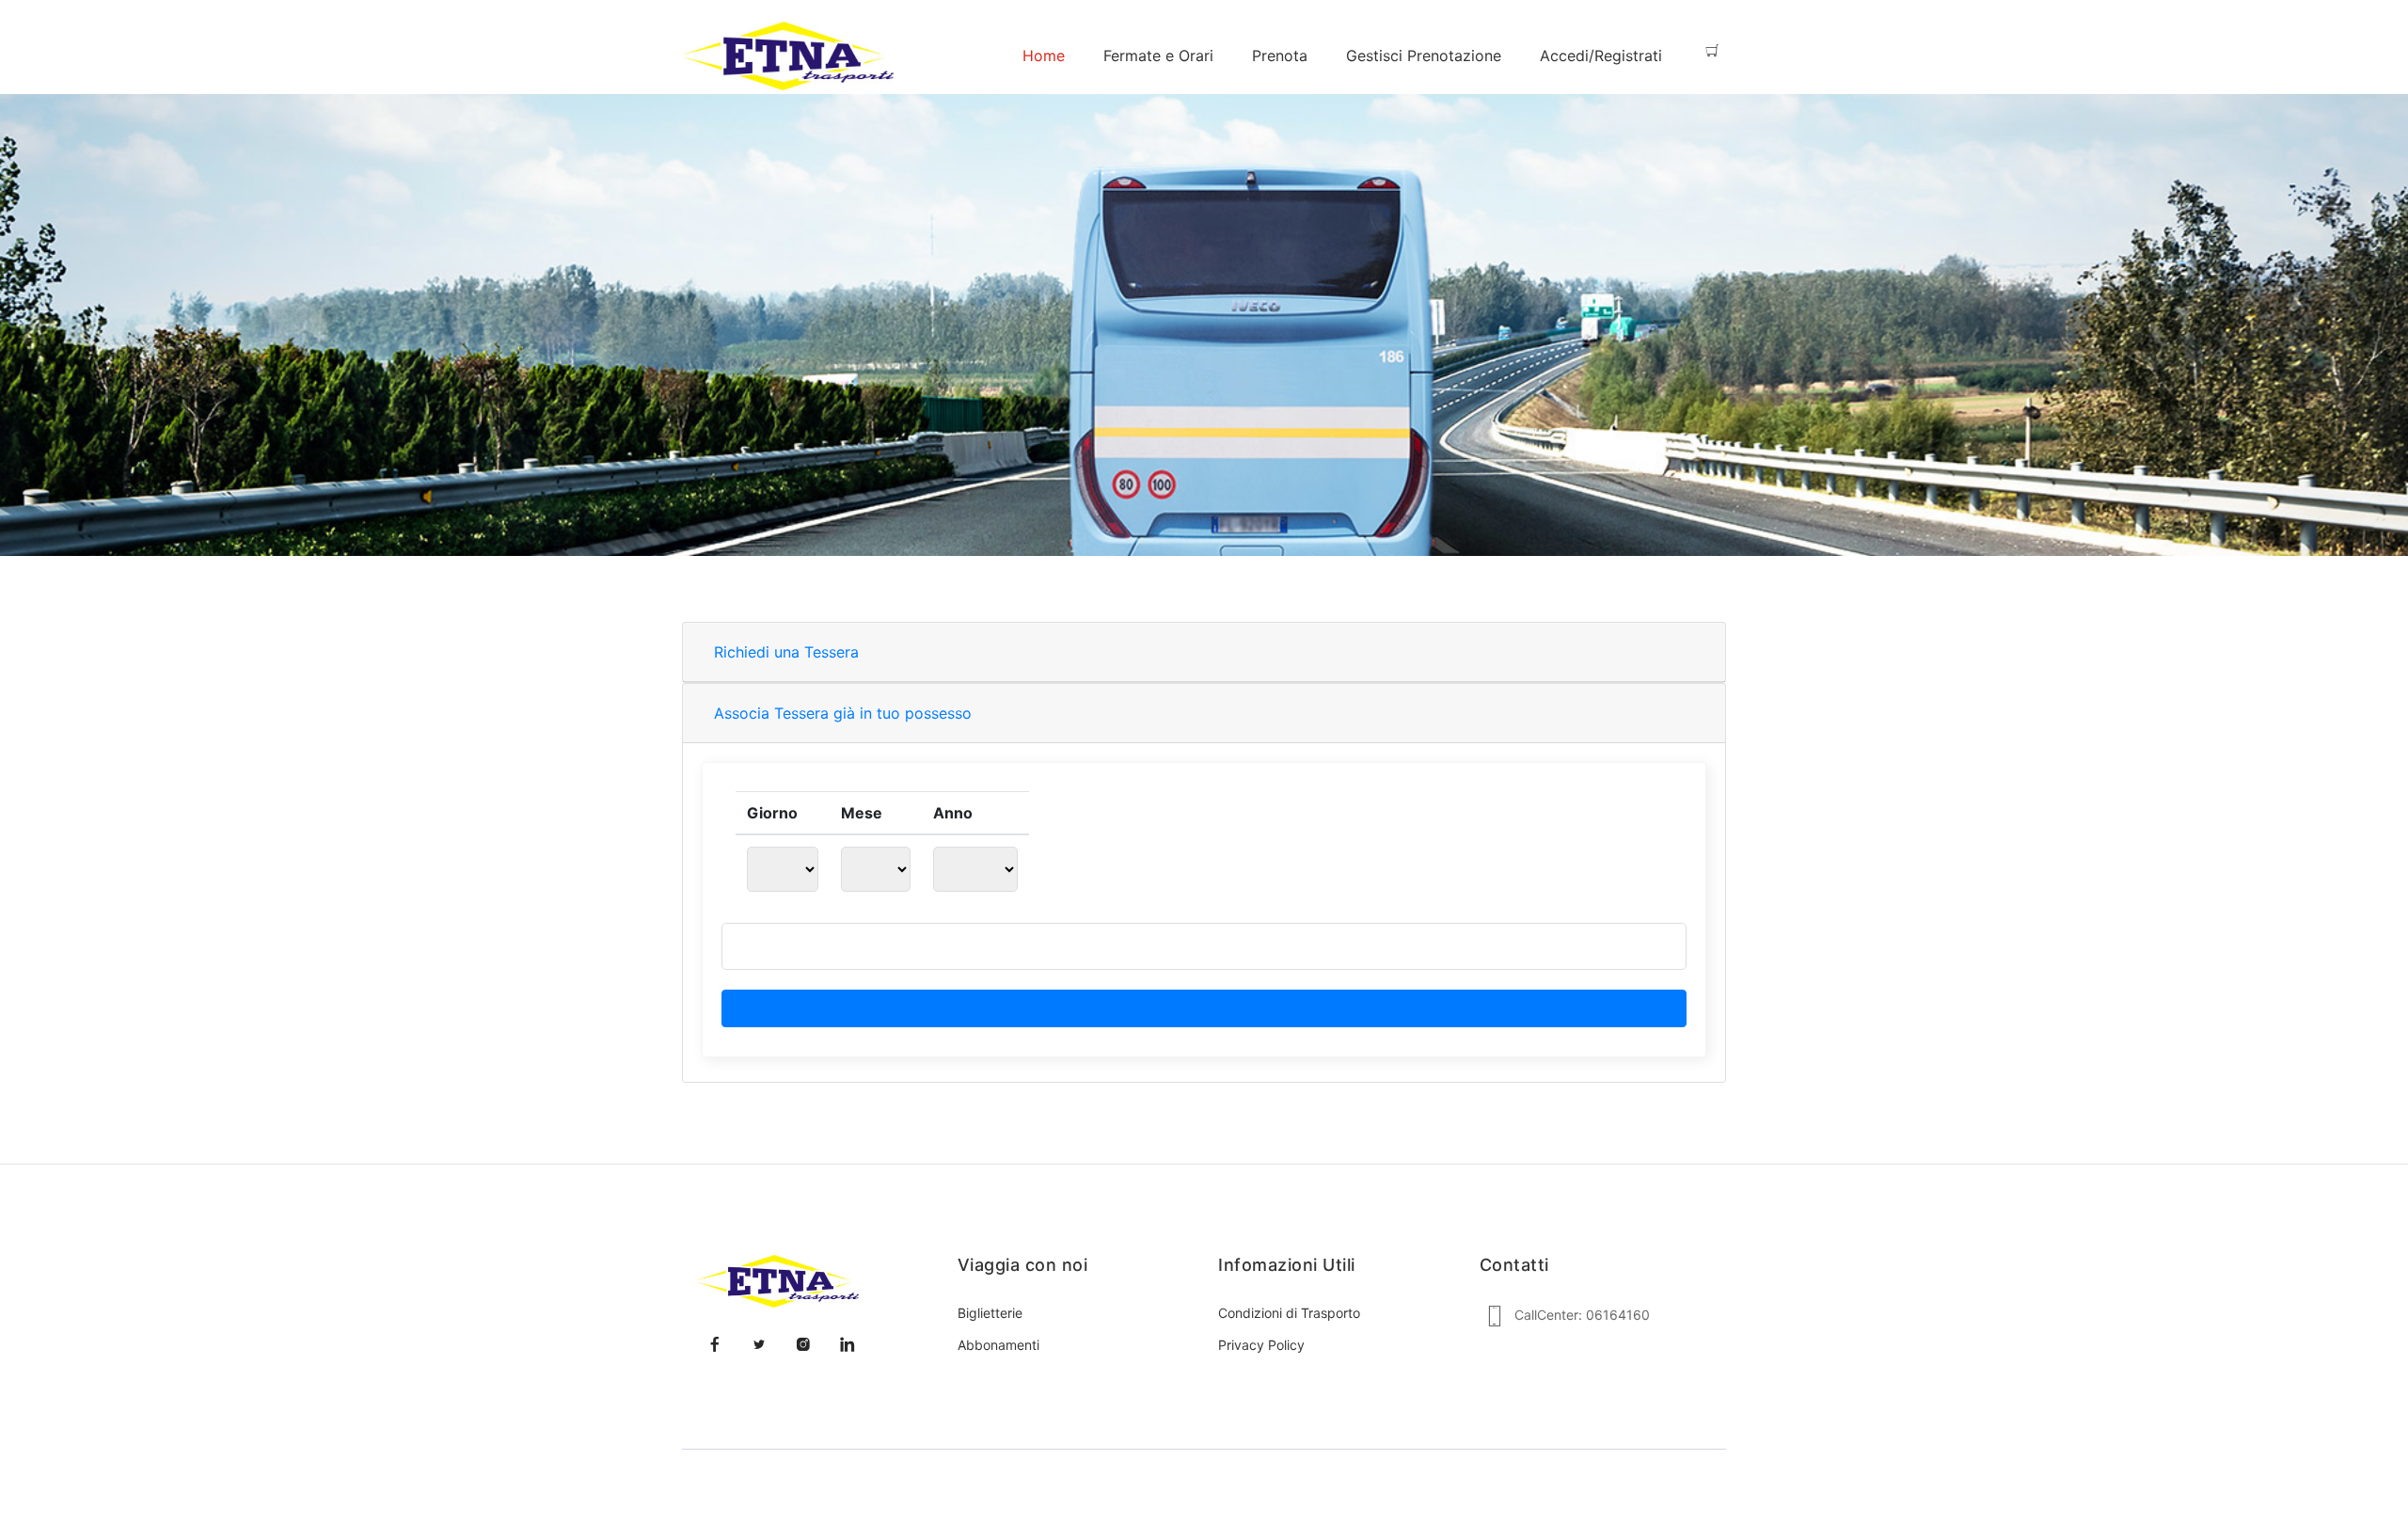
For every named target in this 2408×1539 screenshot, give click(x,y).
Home (1044, 56)
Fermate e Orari (1158, 56)
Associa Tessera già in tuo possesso (843, 713)
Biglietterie (990, 1313)
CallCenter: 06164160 (1582, 1315)
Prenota (1280, 56)
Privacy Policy (1261, 1345)
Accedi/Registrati (1601, 56)
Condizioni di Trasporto (1289, 1313)
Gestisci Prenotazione (1424, 56)
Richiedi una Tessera (786, 652)
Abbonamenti (998, 1345)
